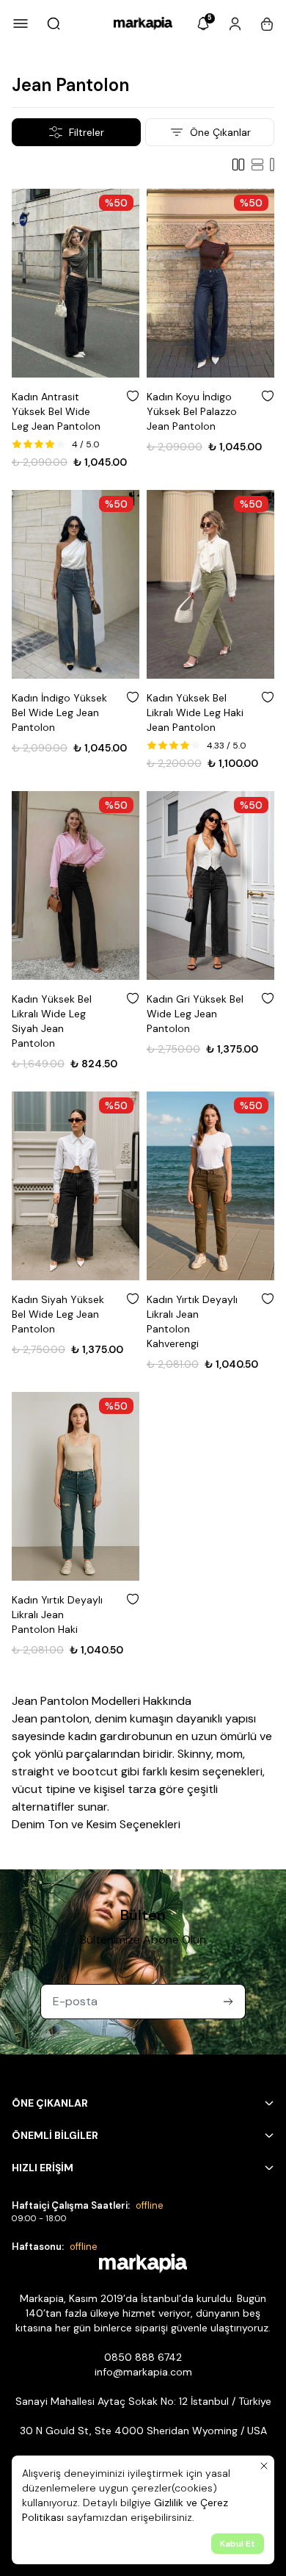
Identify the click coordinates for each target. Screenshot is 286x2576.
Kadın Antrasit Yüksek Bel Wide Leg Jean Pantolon (56, 411)
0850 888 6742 (143, 2357)
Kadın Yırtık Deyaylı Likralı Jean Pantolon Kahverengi (192, 1321)
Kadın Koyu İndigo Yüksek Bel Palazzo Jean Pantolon (192, 411)
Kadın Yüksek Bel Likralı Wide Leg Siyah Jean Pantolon (52, 1021)
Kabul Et (238, 2544)
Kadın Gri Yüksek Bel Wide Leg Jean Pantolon (195, 1014)
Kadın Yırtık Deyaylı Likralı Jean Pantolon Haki (57, 1614)
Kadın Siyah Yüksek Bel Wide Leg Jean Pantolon (58, 1314)
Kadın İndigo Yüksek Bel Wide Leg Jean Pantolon (59, 712)
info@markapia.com (143, 2372)
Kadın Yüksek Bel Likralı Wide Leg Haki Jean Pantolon (195, 712)
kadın (82, 1736)
